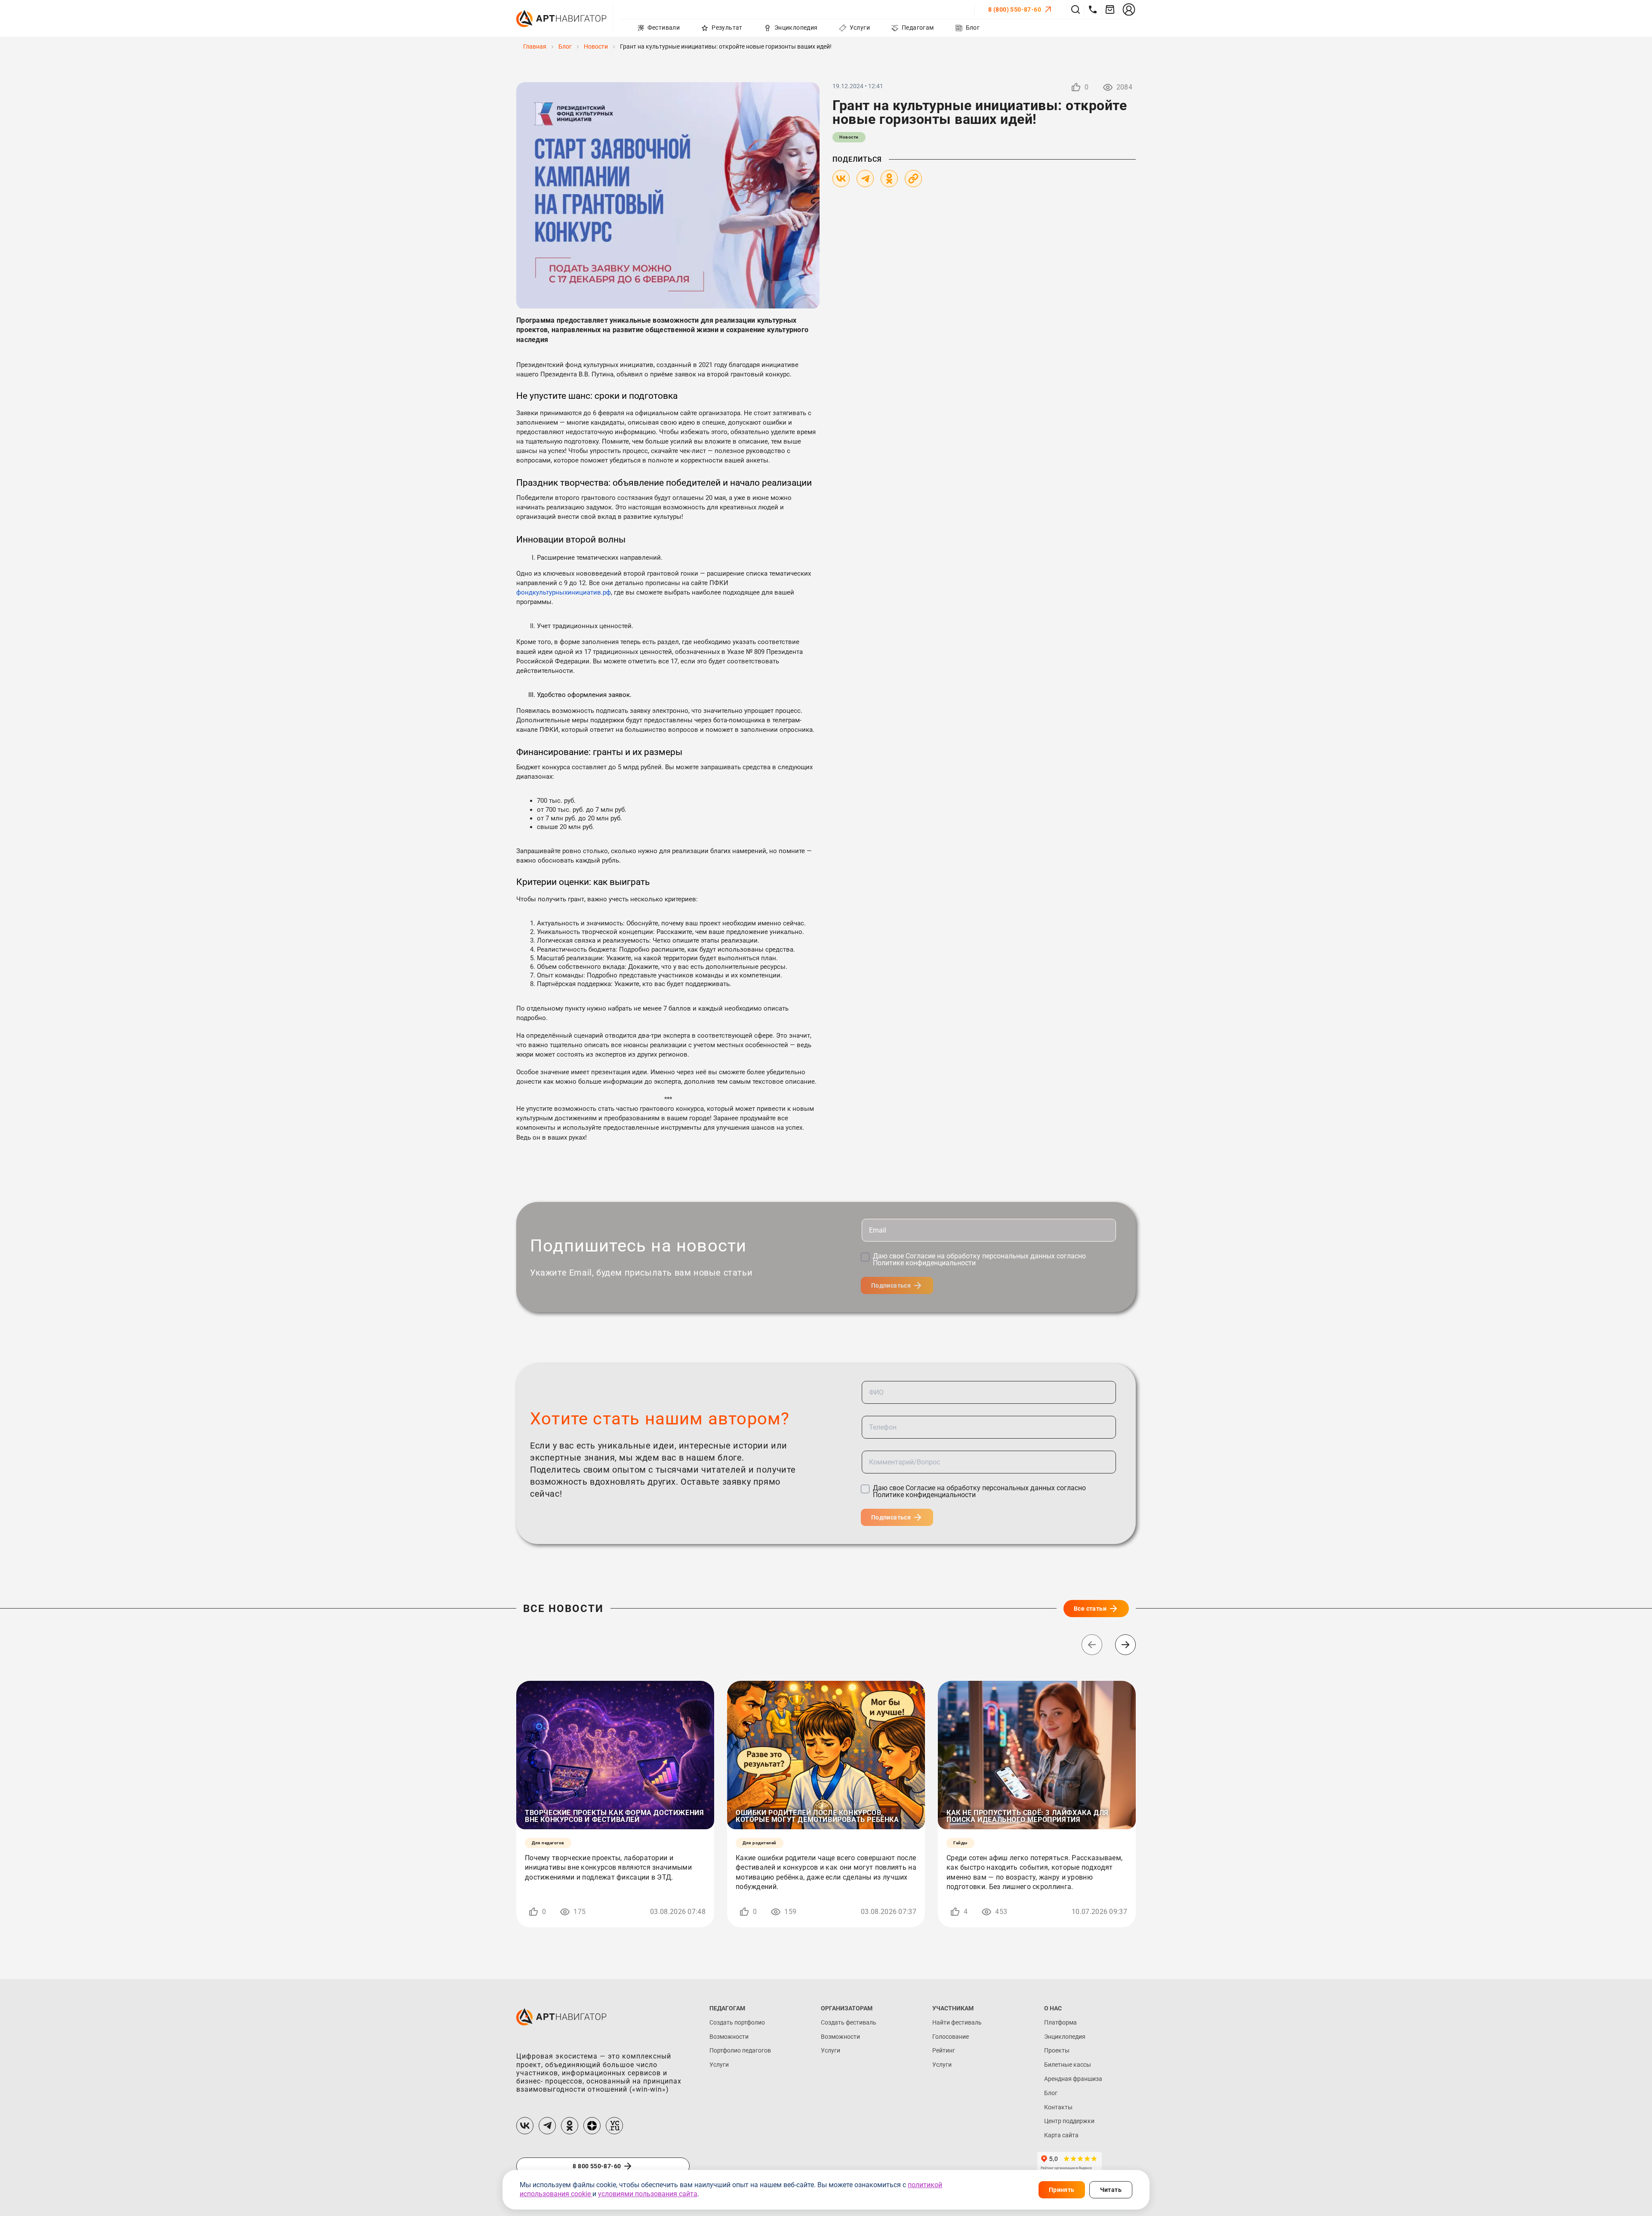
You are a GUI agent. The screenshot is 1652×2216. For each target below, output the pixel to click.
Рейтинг (944, 2050)
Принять (1062, 2190)
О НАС (1053, 2008)
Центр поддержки (1069, 2121)
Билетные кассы (1068, 2065)
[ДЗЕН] (592, 2126)
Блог (1051, 2093)
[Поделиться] (913, 179)
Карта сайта (1061, 2135)
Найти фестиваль (957, 2022)
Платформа (1060, 2022)
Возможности (729, 2037)
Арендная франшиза (1073, 2079)
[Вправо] (1125, 1645)
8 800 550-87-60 (597, 2166)
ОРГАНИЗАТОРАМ (847, 2008)
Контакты (1058, 2107)
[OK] (889, 179)
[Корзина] (1110, 9)
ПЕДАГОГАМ (727, 2008)
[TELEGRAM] (865, 179)
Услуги (719, 2065)
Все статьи (1090, 1609)
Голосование (951, 2037)
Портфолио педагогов (740, 2050)
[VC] (614, 2126)
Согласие (921, 1256)
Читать (1111, 2190)
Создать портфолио (737, 2022)
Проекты (1057, 2050)
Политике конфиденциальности (924, 1263)
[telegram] (547, 2126)
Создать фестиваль (849, 2022)
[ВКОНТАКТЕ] (841, 179)
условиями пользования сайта (648, 2194)
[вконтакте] (525, 2126)
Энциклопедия (1065, 2037)
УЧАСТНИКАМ (953, 2008)
